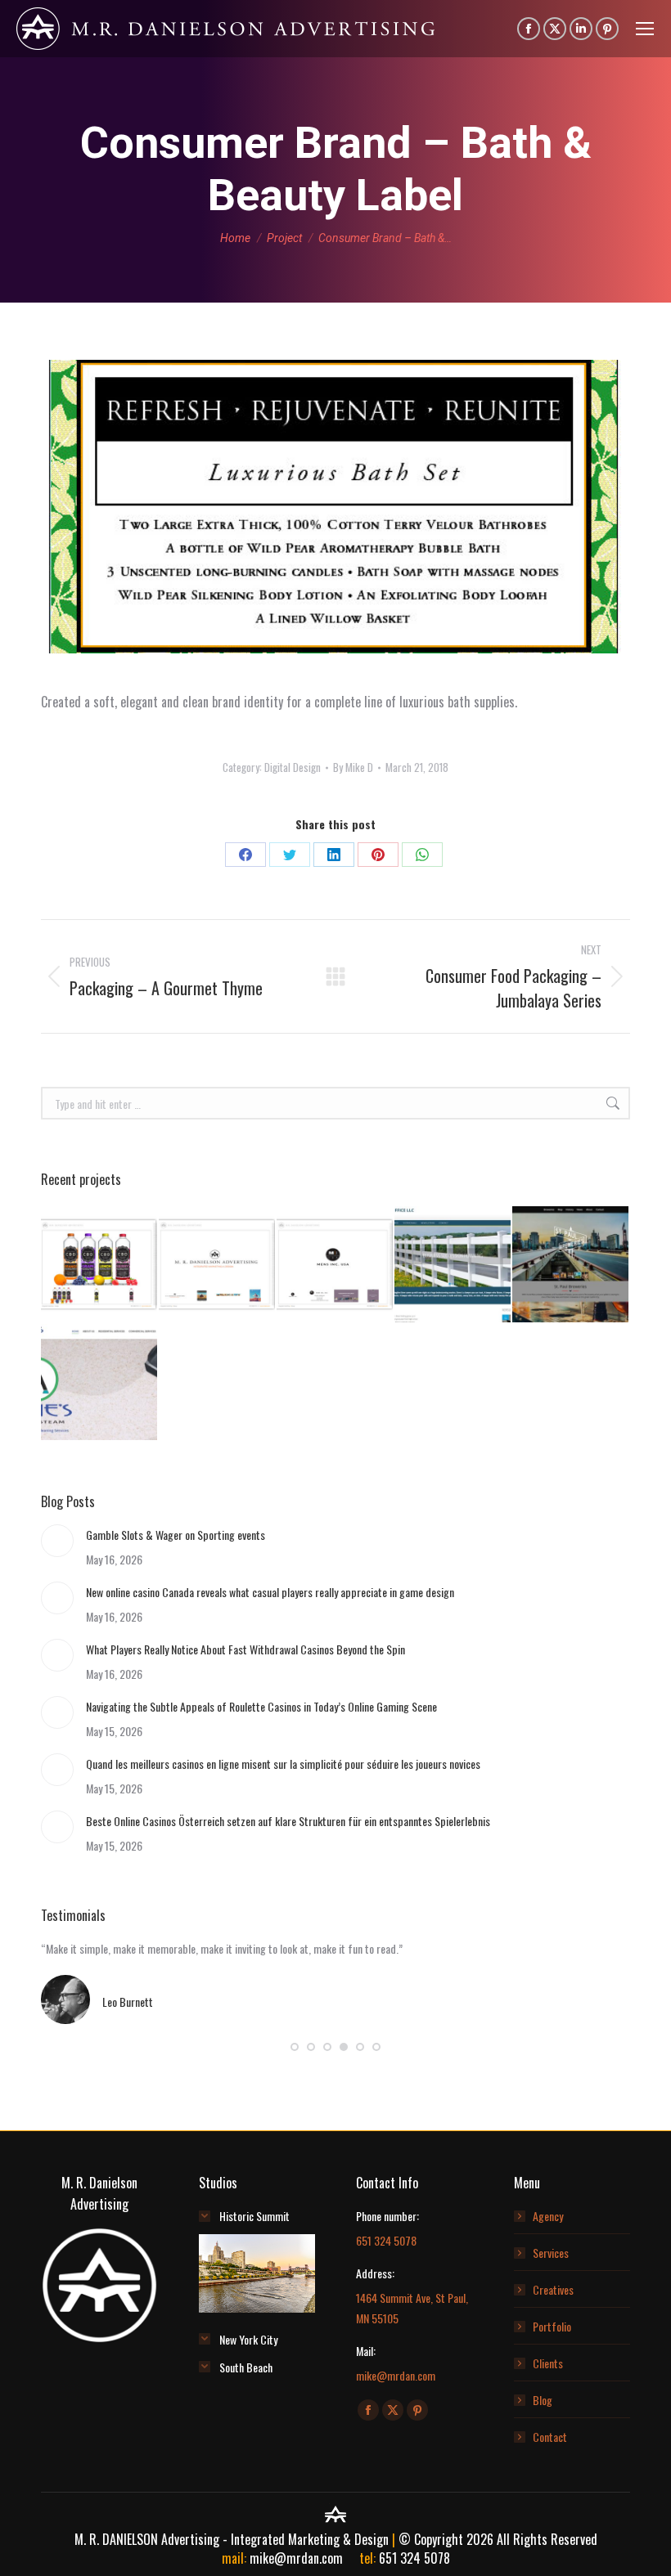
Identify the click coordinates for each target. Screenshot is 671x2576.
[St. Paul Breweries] (571, 1265)
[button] (295, 2047)
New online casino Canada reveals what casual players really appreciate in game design (270, 1592)
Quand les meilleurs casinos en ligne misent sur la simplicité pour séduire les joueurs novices (283, 1764)
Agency (548, 2216)
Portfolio (552, 2326)
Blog (543, 2400)
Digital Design (293, 767)
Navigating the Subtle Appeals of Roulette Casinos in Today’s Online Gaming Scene (261, 1706)
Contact (550, 2437)
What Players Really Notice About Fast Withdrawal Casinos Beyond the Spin (245, 1649)
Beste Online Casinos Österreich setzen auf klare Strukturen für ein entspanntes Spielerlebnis (288, 1821)
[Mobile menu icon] (645, 29)
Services (551, 2253)
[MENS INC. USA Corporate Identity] (335, 1265)
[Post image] (57, 1541)
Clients (548, 2363)
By (353, 767)
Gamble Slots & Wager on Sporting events (176, 1535)
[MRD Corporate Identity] (218, 1265)
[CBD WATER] (100, 1265)
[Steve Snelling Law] (453, 1265)
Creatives (553, 2289)
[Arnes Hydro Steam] (100, 1383)
